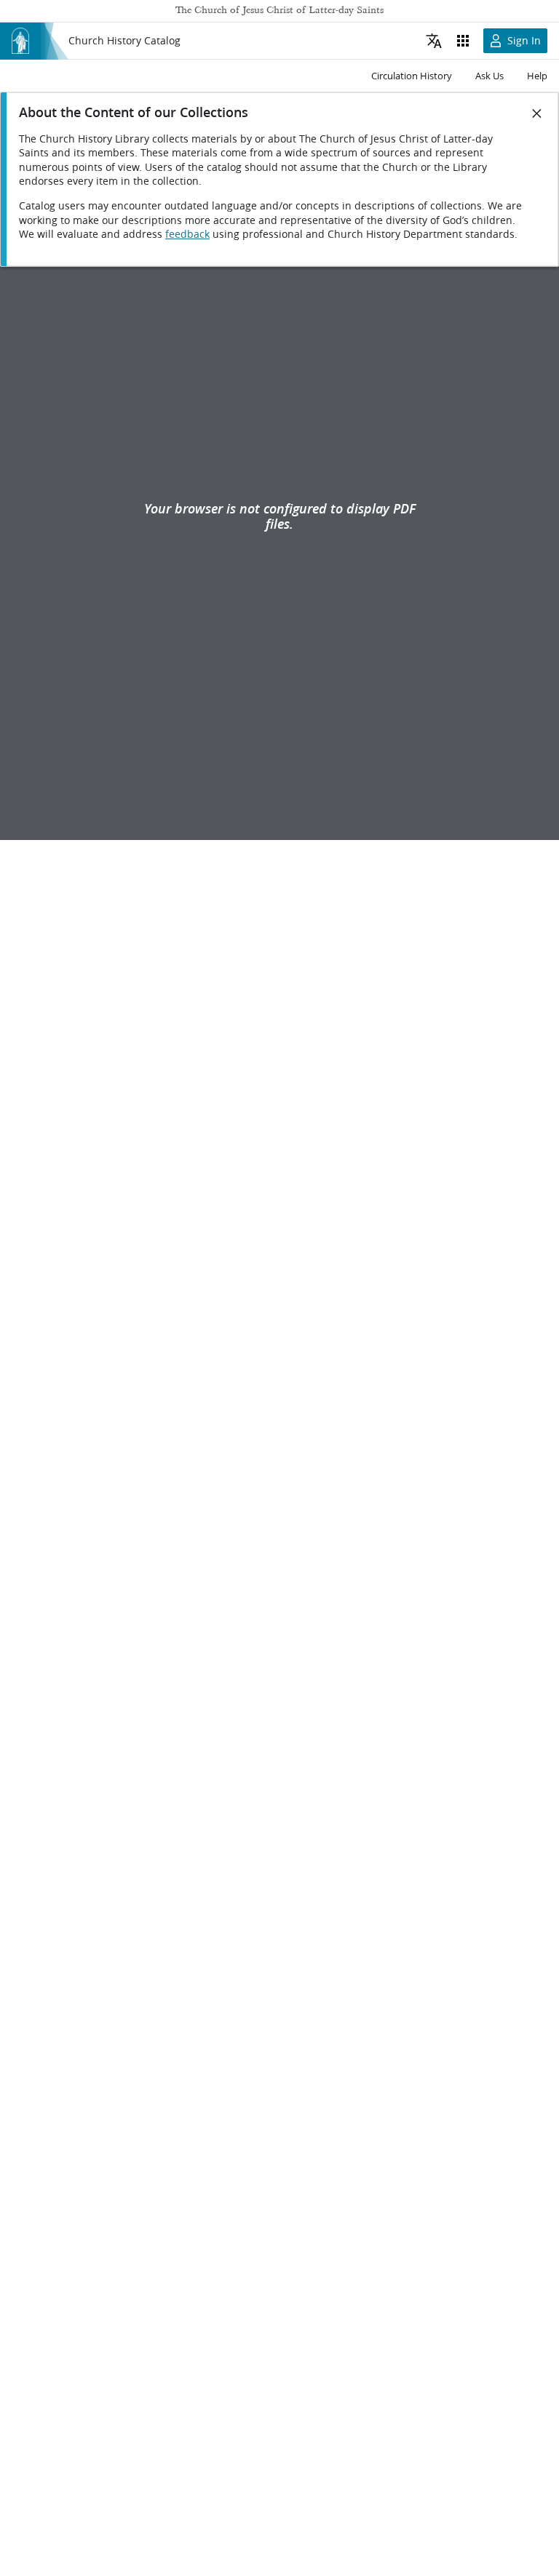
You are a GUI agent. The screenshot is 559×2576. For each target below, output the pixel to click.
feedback (187, 234)
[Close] (537, 113)
